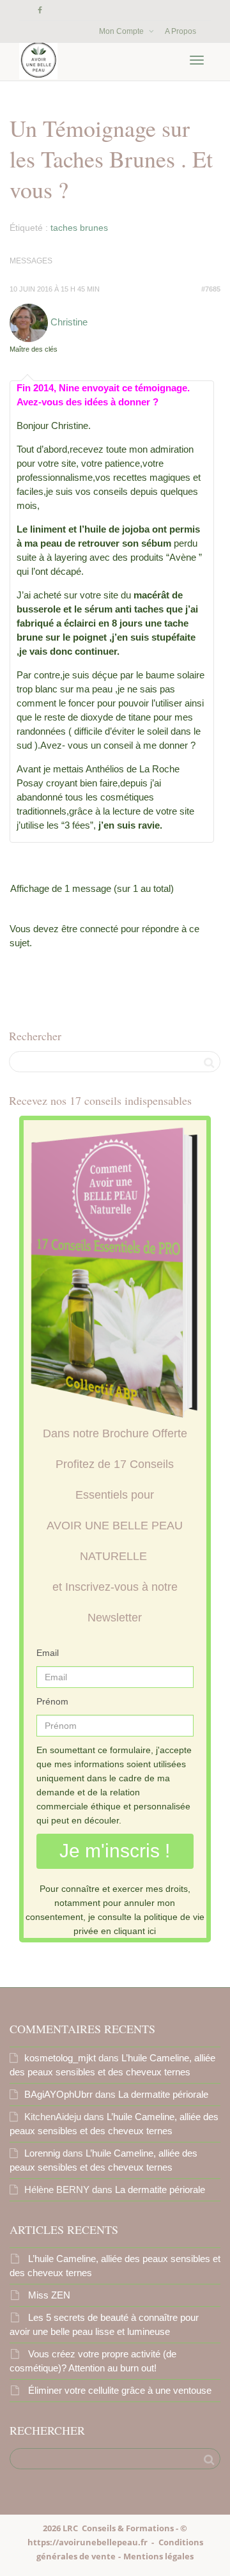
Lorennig (42, 2153)
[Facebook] (40, 11)
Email (48, 1653)
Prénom (52, 1701)
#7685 (211, 289)
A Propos (180, 31)
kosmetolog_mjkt (60, 2058)
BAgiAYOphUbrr (58, 2094)
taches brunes (79, 228)
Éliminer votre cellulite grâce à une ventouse (120, 2390)
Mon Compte (122, 31)
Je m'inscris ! (115, 1851)
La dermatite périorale (163, 2094)
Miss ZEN (49, 2295)
